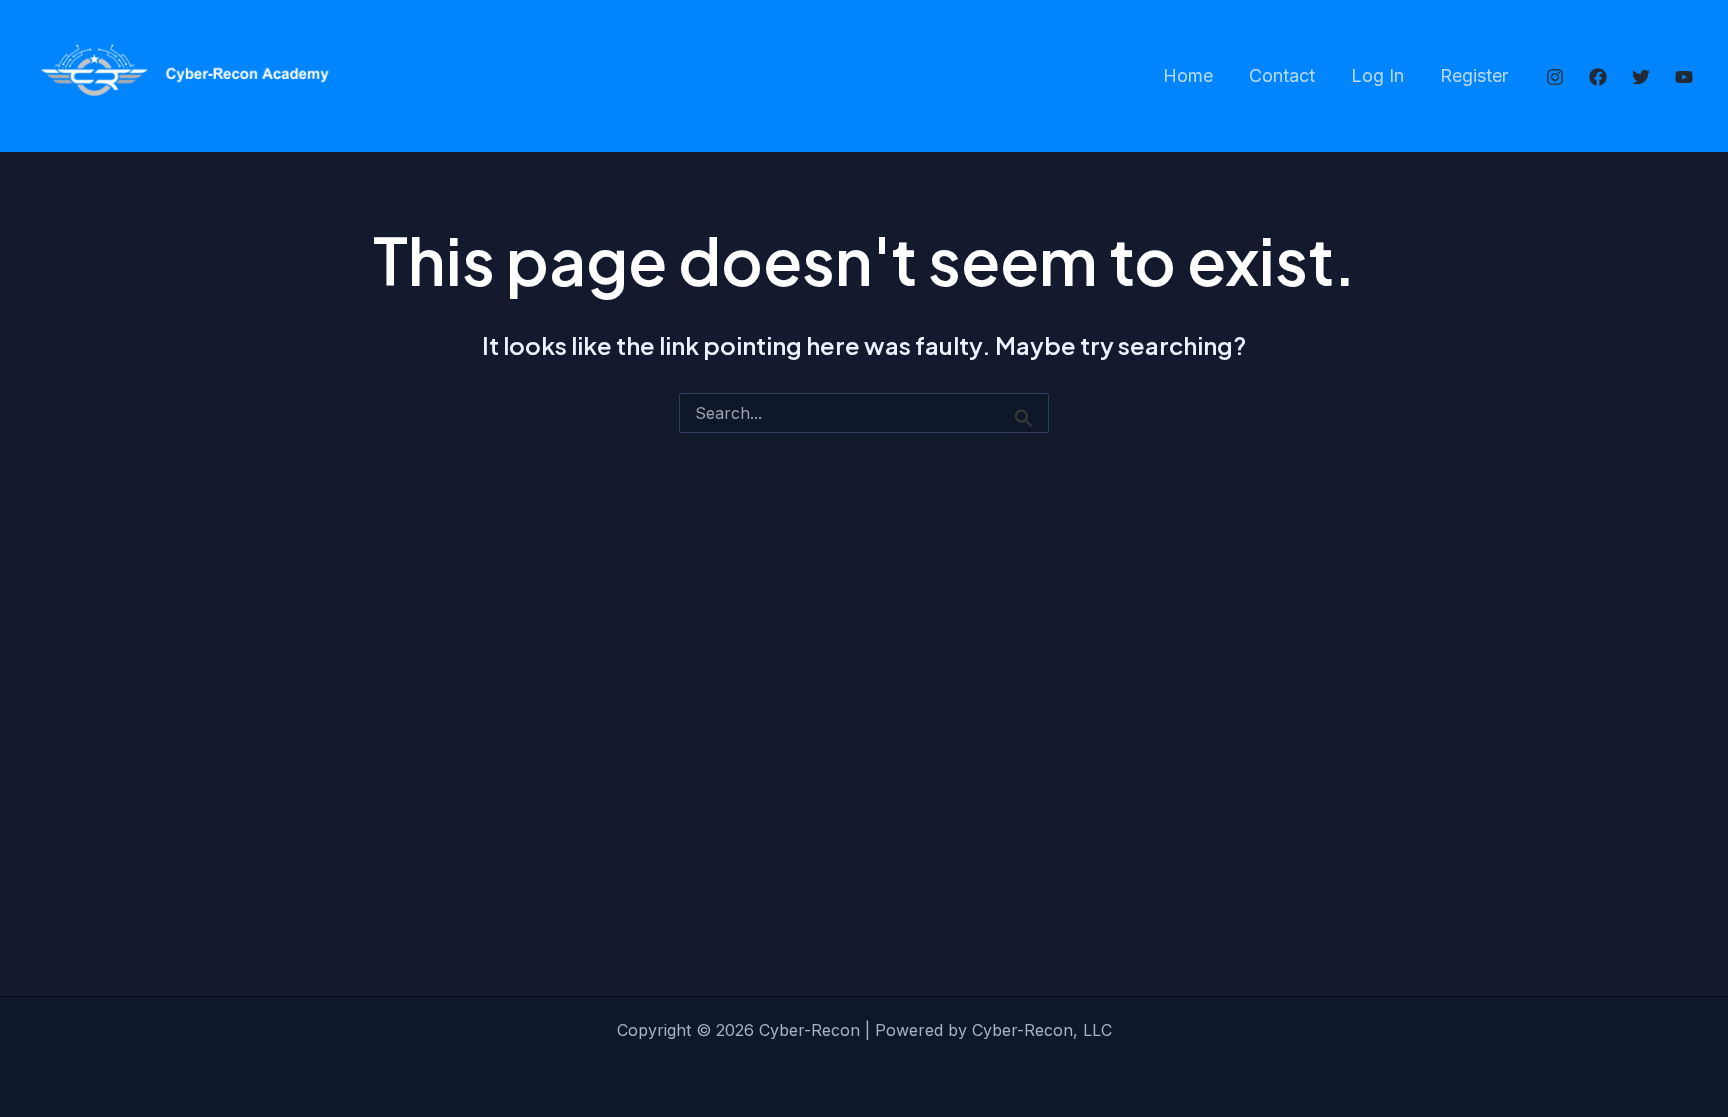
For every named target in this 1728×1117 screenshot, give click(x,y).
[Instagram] (1555, 77)
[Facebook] (1598, 77)
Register (1474, 75)
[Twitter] (1641, 77)
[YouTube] (1684, 77)
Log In (1377, 75)
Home (1188, 75)
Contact (1282, 75)
